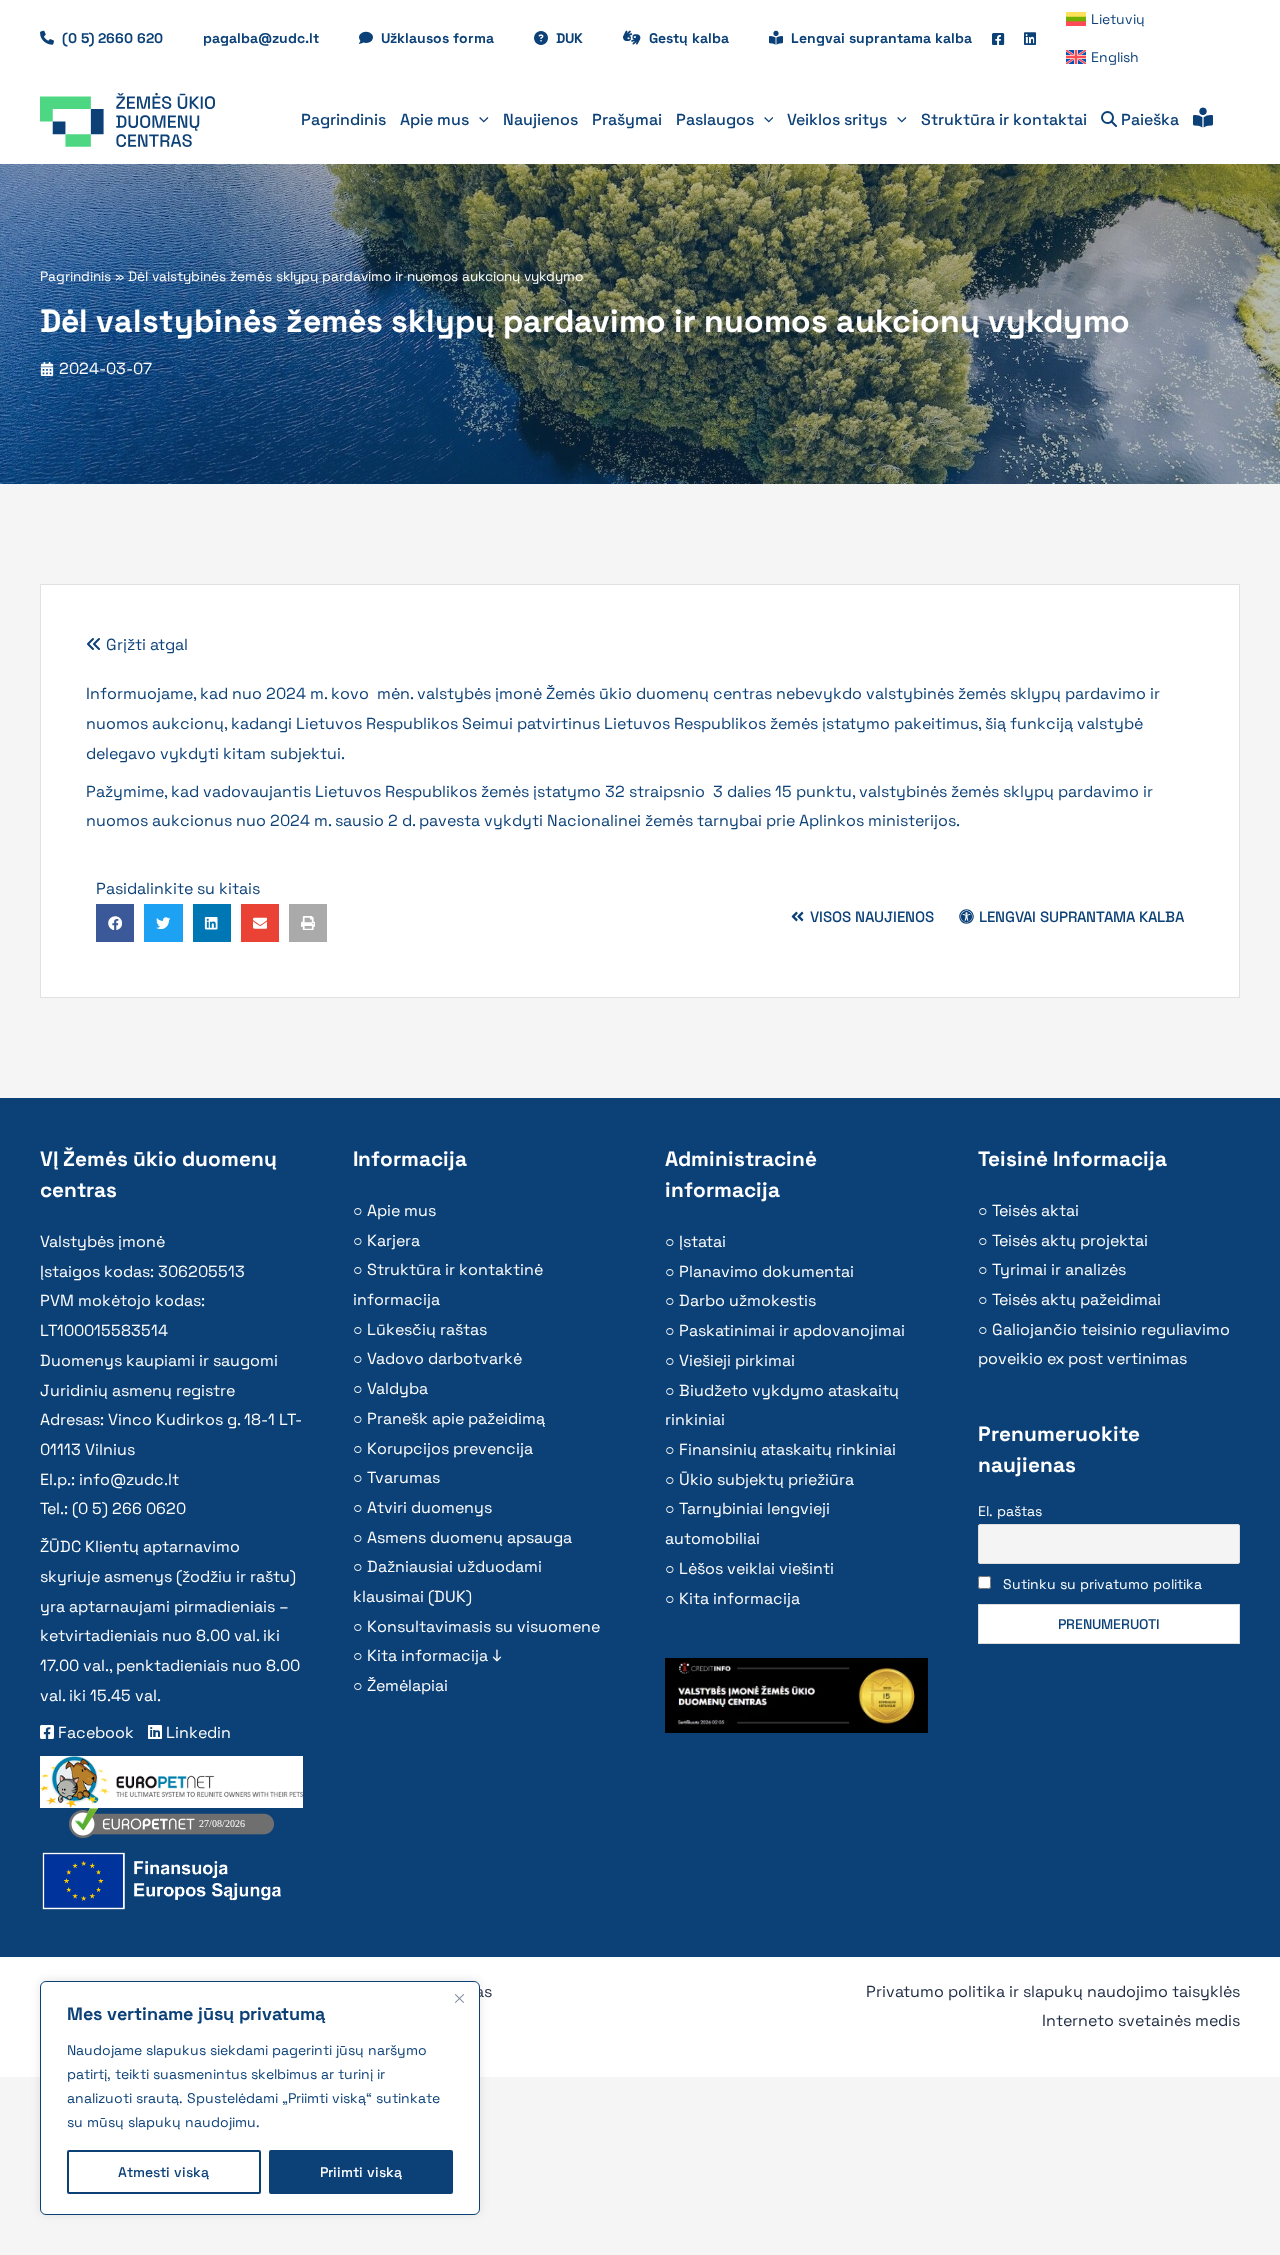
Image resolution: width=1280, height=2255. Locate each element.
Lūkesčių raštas (427, 1329)
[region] (260, 2098)
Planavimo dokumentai (766, 1271)
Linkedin (196, 1732)
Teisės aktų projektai (1070, 1240)
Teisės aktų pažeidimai (1076, 1299)
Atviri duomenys (429, 1507)
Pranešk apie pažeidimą (456, 1418)
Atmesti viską (163, 2172)
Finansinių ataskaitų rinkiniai (787, 1449)
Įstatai (702, 1241)
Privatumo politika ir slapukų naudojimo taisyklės (1053, 1991)
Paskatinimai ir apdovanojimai (792, 1330)
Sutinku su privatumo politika (1102, 1584)
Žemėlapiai (407, 1685)
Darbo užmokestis (747, 1300)
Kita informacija (739, 1598)
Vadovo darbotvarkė (444, 1358)
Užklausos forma (447, 38)
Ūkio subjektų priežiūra (766, 1479)
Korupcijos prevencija (450, 1448)
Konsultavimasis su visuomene (483, 1626)
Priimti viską (361, 2172)
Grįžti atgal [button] (145, 644)
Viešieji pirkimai (737, 1360)
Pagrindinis (75, 276)
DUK (579, 38)
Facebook (94, 1732)
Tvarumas (403, 1477)
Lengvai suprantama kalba (881, 38)
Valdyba (397, 1388)
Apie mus (401, 1210)
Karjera (393, 1240)
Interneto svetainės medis (1141, 2020)
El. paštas (1010, 1511)
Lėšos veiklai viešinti (756, 1568)
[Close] (459, 1998)
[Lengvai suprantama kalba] (1203, 120)
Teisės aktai (1035, 1210)
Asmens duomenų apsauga (469, 1537)
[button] (479, 120)
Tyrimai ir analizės (1059, 1269)
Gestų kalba (699, 38)
